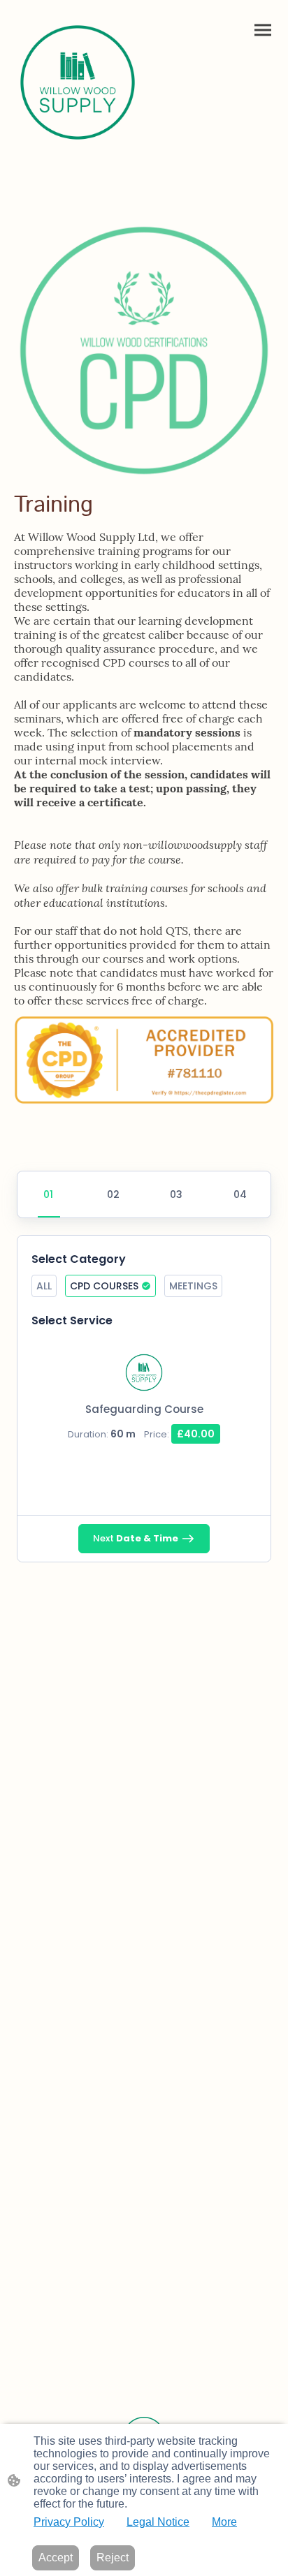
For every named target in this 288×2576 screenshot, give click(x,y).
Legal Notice (158, 2522)
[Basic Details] (175, 1194)
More (224, 2522)
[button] (44, 1286)
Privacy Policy (69, 2522)
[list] (144, 1398)
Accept (56, 2558)
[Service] (49, 1194)
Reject (113, 2558)
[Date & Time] (113, 1194)
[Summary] (239, 1194)
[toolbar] (144, 1290)
